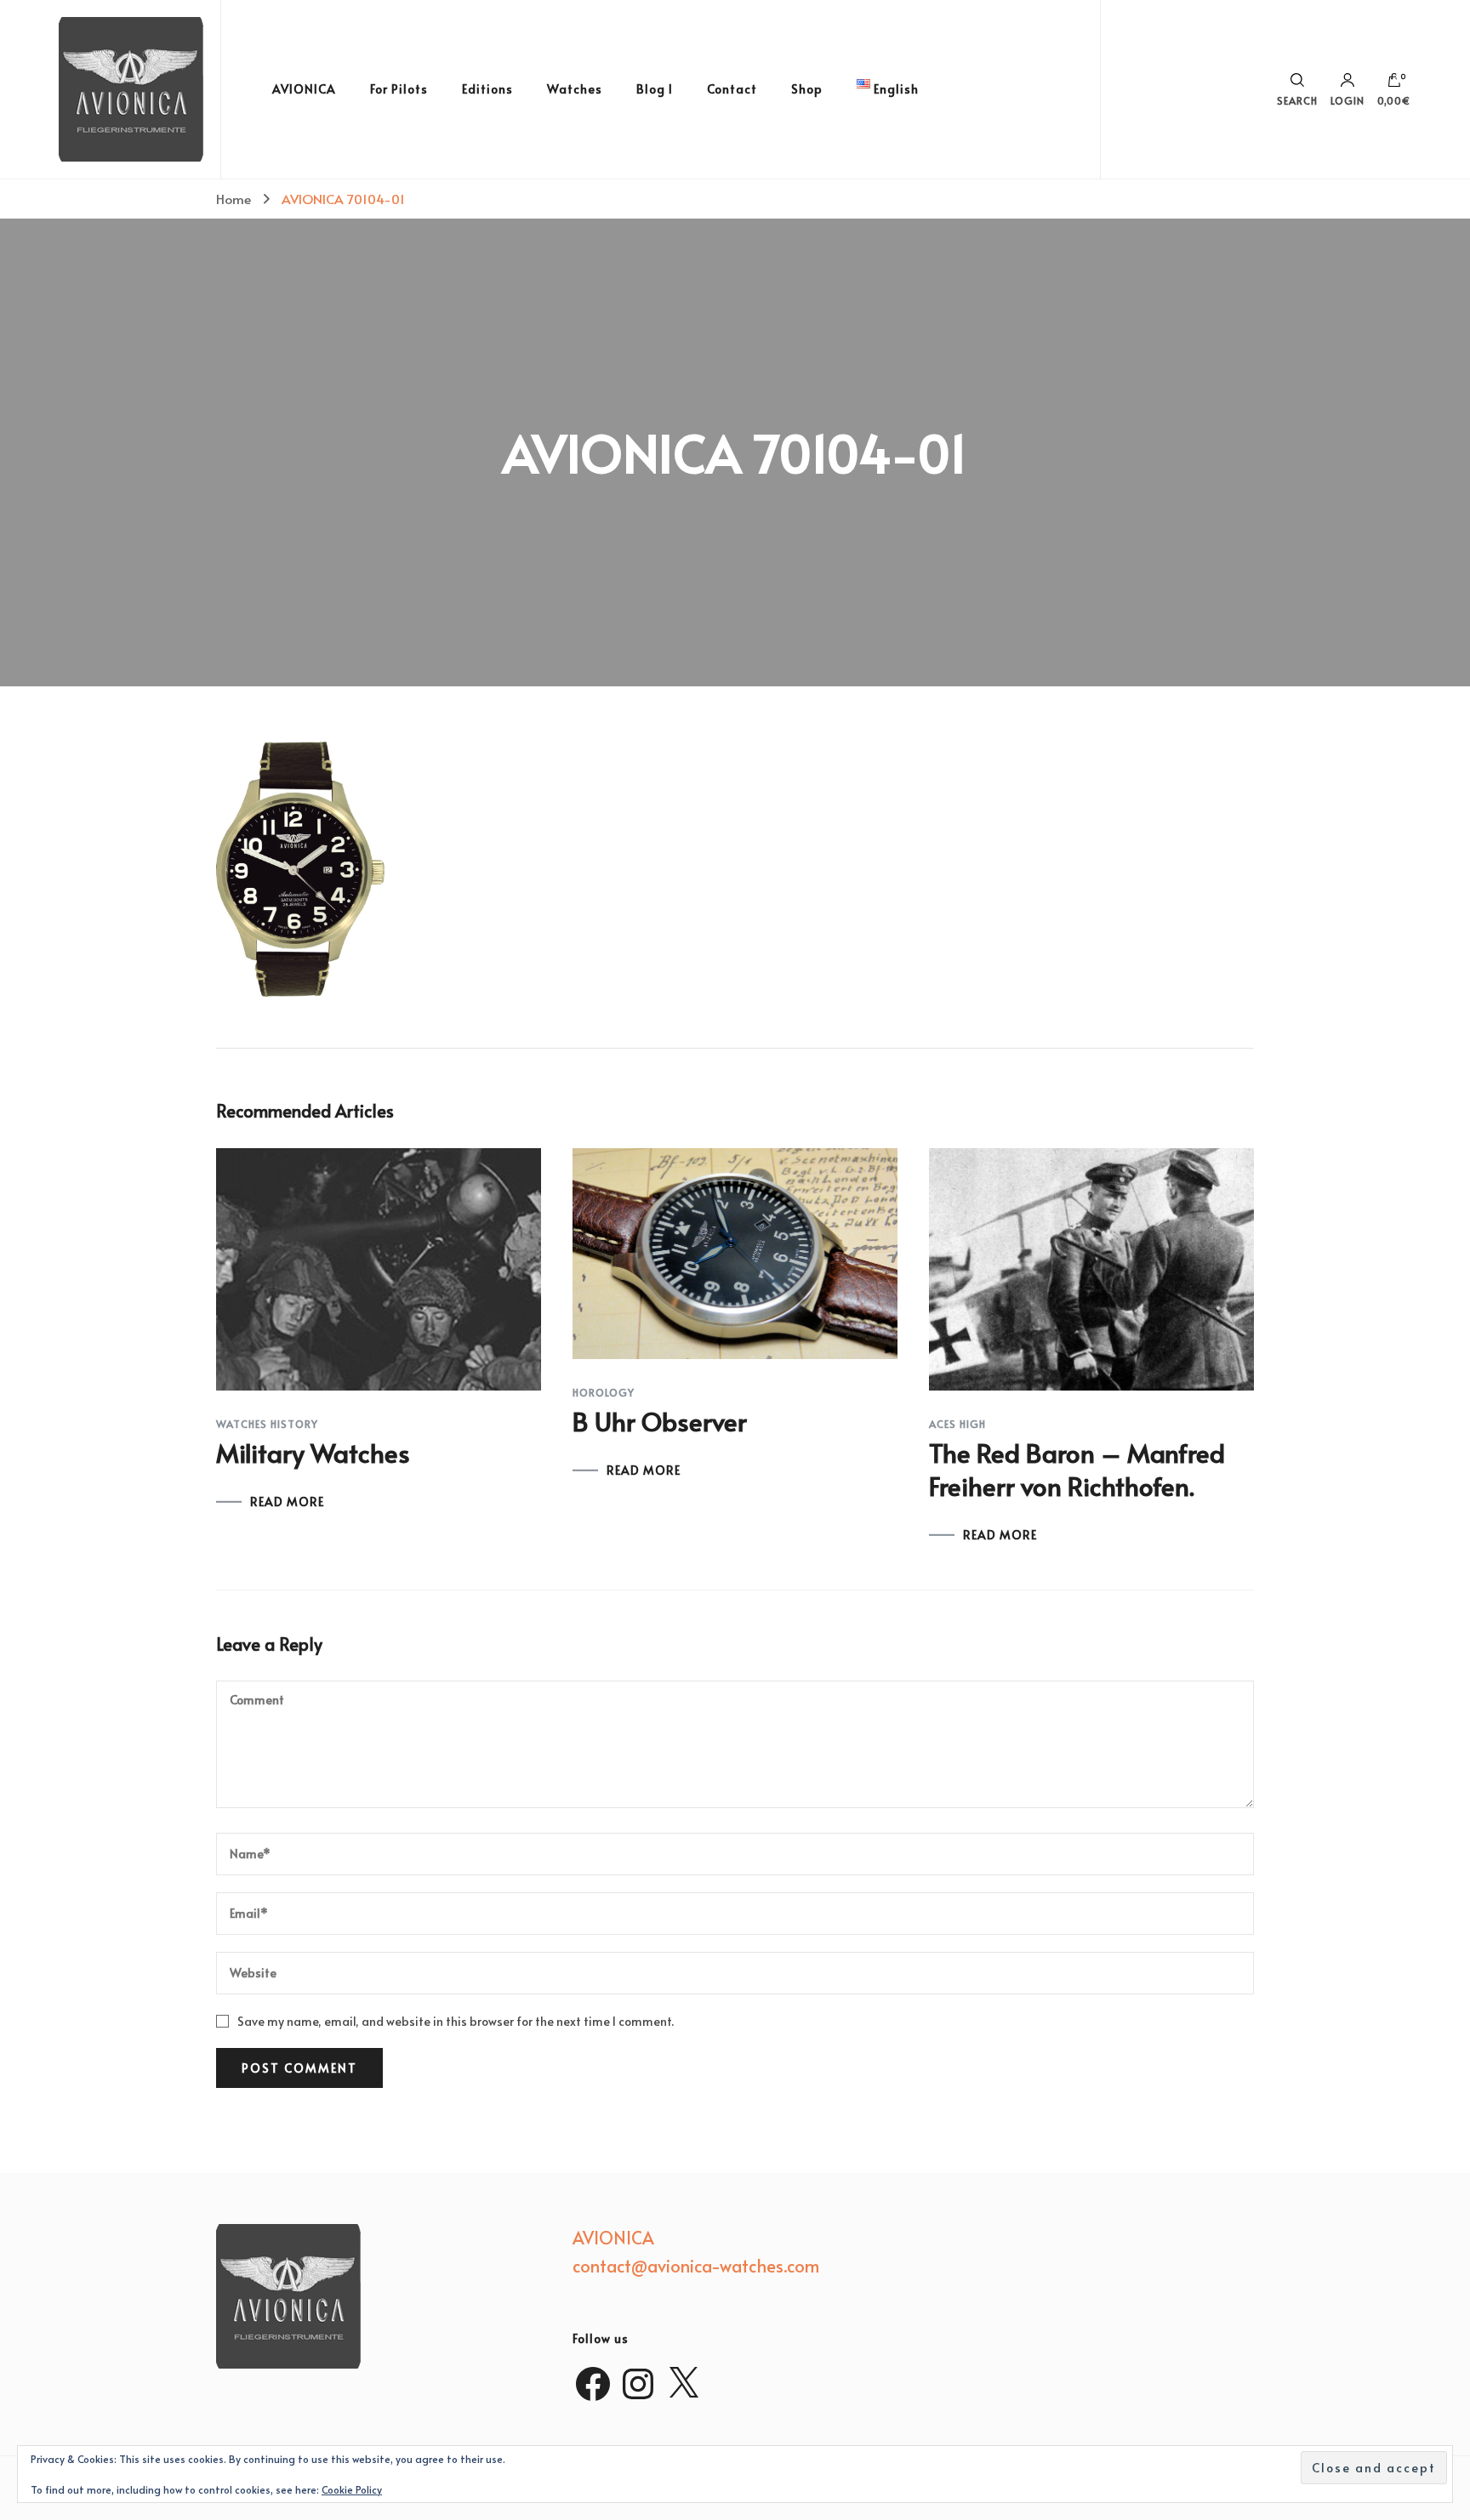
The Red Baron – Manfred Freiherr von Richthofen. (1077, 1469)
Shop (807, 89)
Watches (575, 89)
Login (1347, 100)
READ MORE (287, 1502)
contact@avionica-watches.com (696, 2266)
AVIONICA (304, 89)
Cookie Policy (352, 2489)
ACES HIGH (957, 1424)
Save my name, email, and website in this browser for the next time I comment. (456, 2021)
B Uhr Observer (660, 1421)
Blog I (655, 89)
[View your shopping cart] (1394, 84)
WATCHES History (267, 1424)
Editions (487, 89)
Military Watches (313, 1452)
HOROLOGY (604, 1392)
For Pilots (399, 89)
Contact (732, 89)
